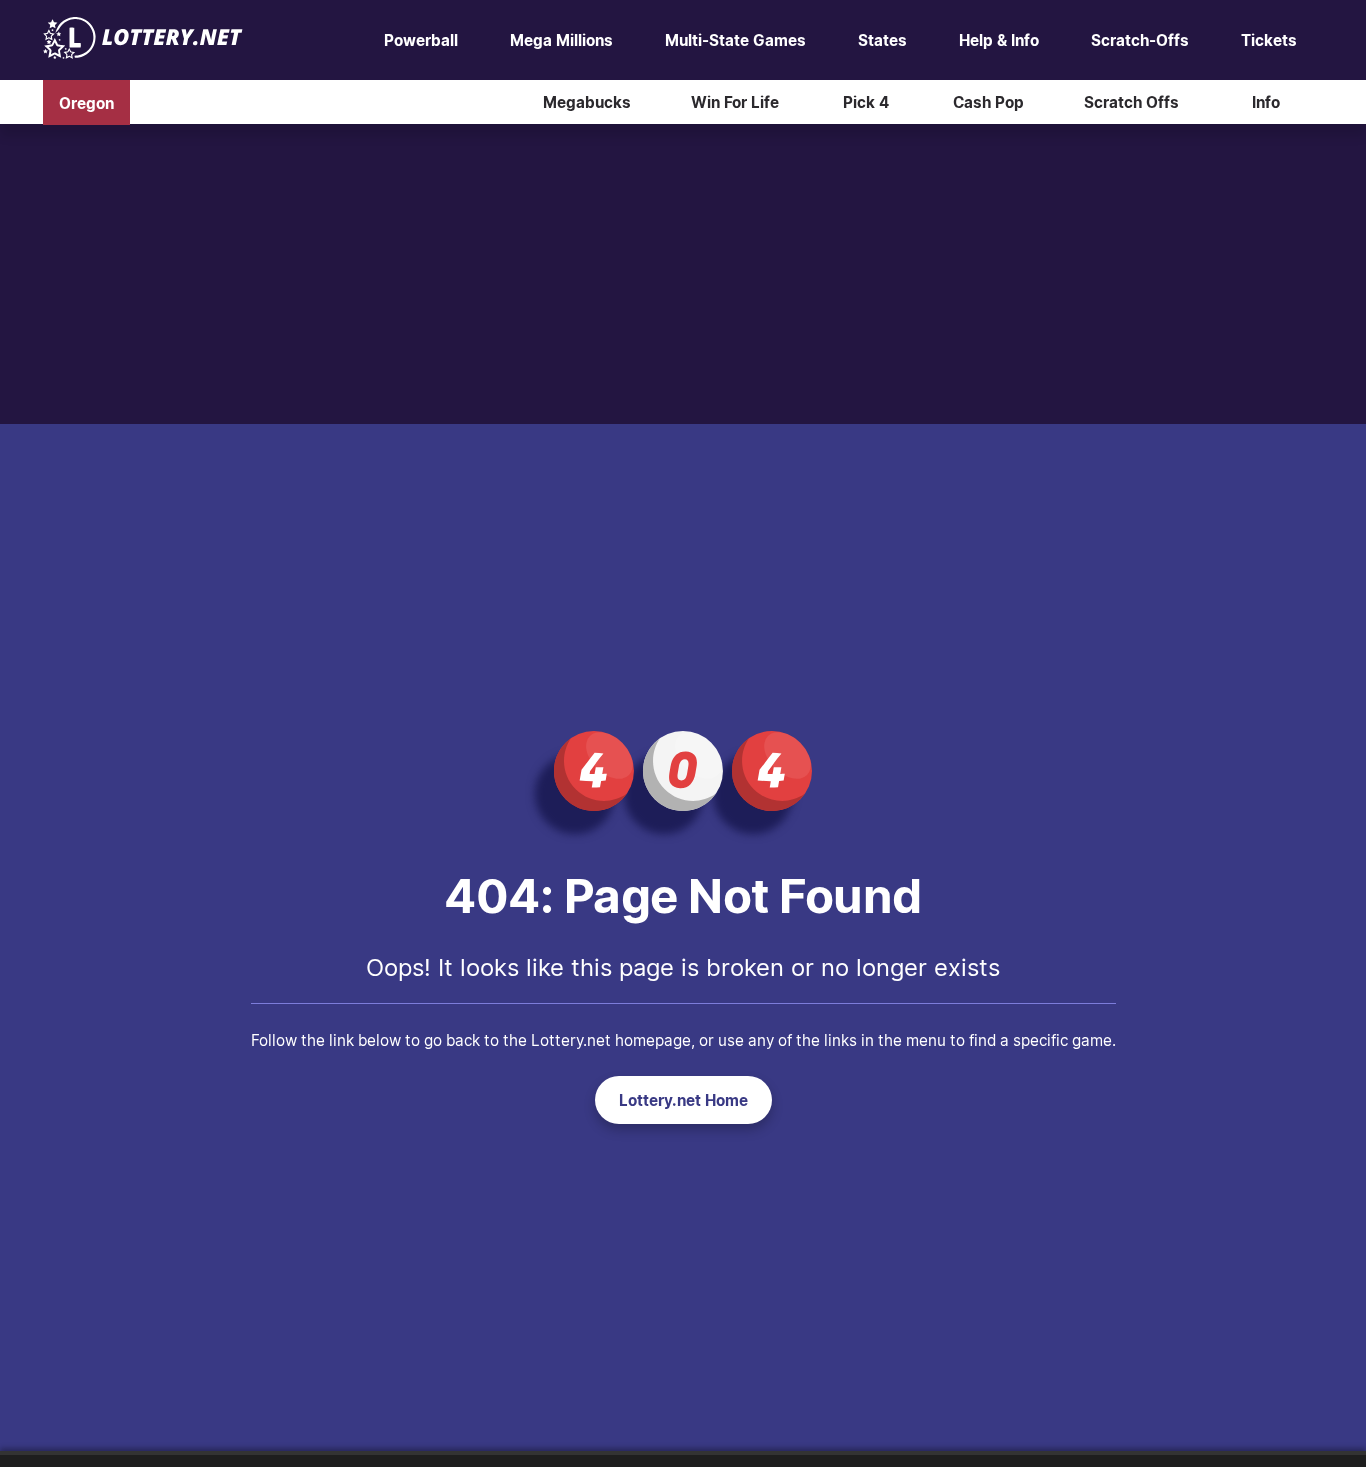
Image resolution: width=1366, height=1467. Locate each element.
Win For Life (735, 102)
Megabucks (587, 102)
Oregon (86, 102)
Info (1266, 102)
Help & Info (999, 40)
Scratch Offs (1131, 102)
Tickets (1269, 40)
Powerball (421, 40)
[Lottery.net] (143, 53)
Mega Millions (561, 40)
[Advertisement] (683, 274)
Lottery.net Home (683, 1100)
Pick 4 (866, 102)
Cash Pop (988, 102)
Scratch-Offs (1140, 40)
